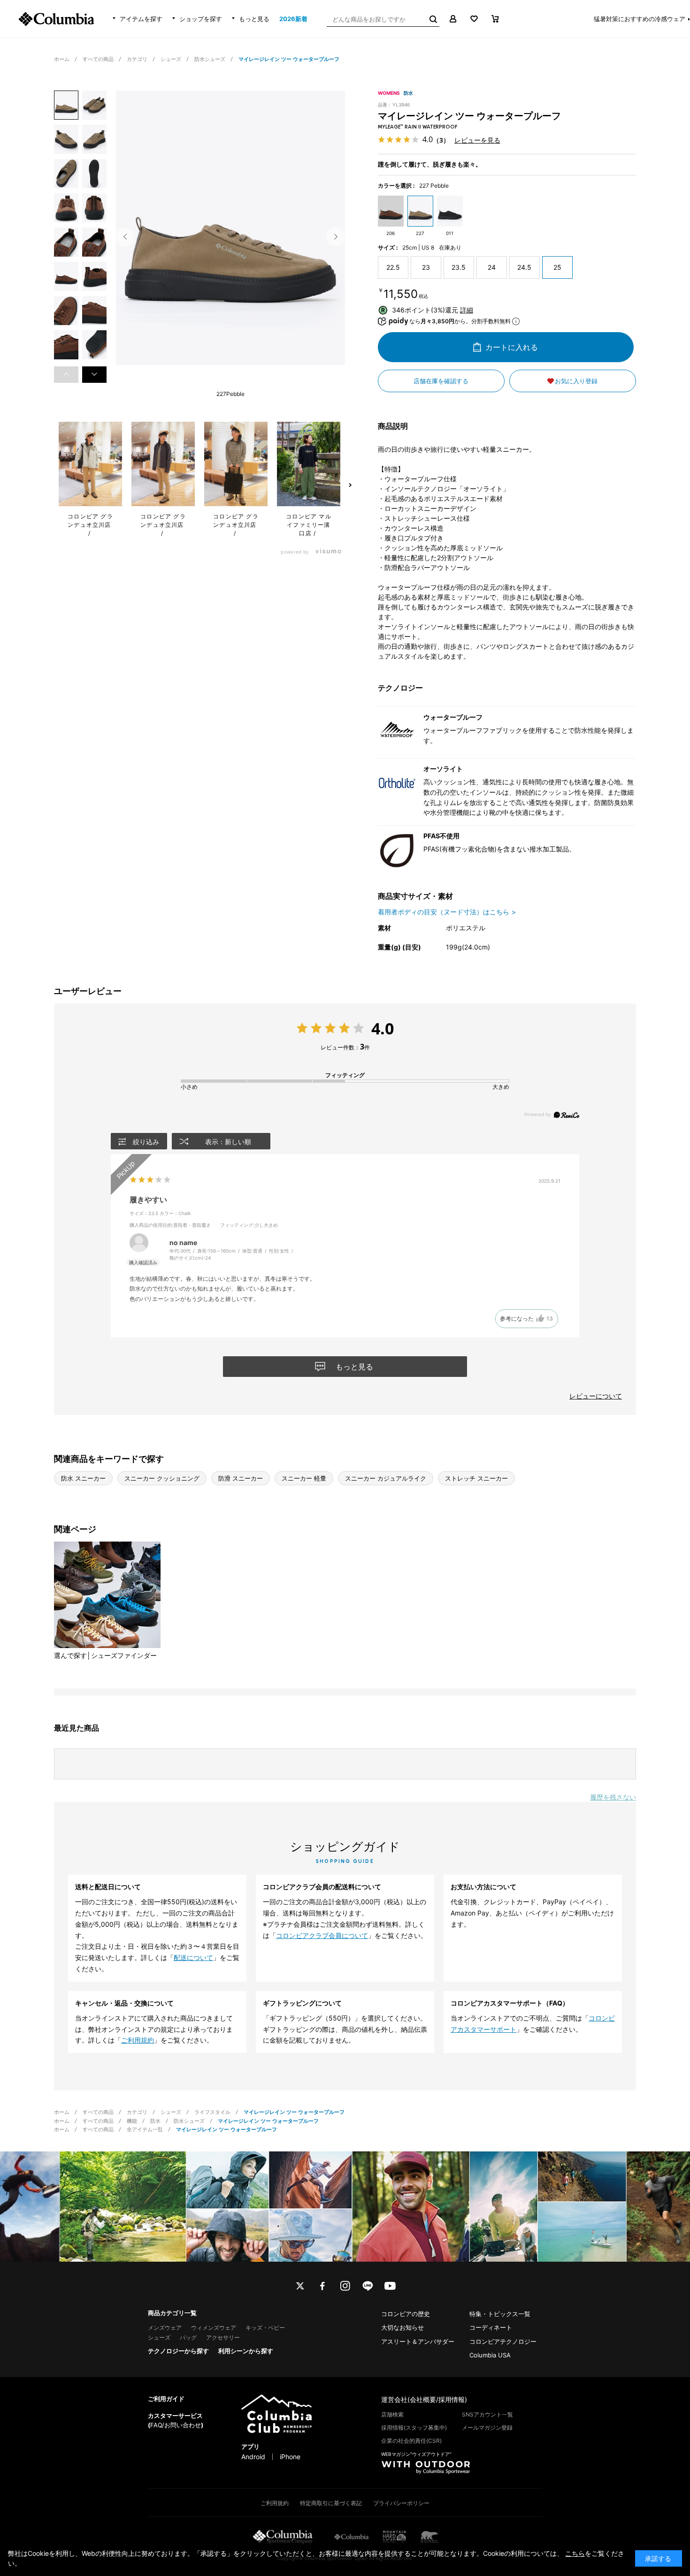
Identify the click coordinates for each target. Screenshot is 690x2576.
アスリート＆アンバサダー (418, 2341)
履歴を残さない (613, 1797)
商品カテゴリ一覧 (172, 2313)
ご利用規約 (138, 2040)
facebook (322, 2286)
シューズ (159, 2337)
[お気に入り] (474, 19)
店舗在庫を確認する (441, 381)
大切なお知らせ (402, 2327)
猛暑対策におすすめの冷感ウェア (640, 19)
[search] (432, 19)
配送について (193, 1957)
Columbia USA (490, 2355)
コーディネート (491, 2327)
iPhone (290, 2457)
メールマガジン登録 (487, 2428)
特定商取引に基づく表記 (331, 2503)
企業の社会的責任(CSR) (411, 2441)
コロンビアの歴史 (406, 2314)
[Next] (336, 237)
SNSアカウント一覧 (487, 2414)
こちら (575, 2553)
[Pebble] (230, 234)
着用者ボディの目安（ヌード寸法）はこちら (444, 912)
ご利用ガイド (166, 2399)
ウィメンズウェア (214, 2328)
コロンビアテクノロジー (503, 2341)
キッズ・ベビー (265, 2328)
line (368, 2286)
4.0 (383, 1028)
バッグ (188, 2337)
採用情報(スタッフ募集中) (414, 2428)
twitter (300, 2286)
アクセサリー (223, 2337)
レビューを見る (477, 140)
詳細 (467, 310)
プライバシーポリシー (401, 2503)
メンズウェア (165, 2328)
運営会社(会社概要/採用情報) (424, 2399)
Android (253, 2457)
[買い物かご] (495, 19)
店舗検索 (392, 2414)
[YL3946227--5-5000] (66, 105)
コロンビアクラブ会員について (322, 1935)
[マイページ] (453, 19)
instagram (345, 2286)
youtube (390, 2286)
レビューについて (596, 1396)
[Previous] (125, 237)
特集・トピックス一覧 (500, 2314)
